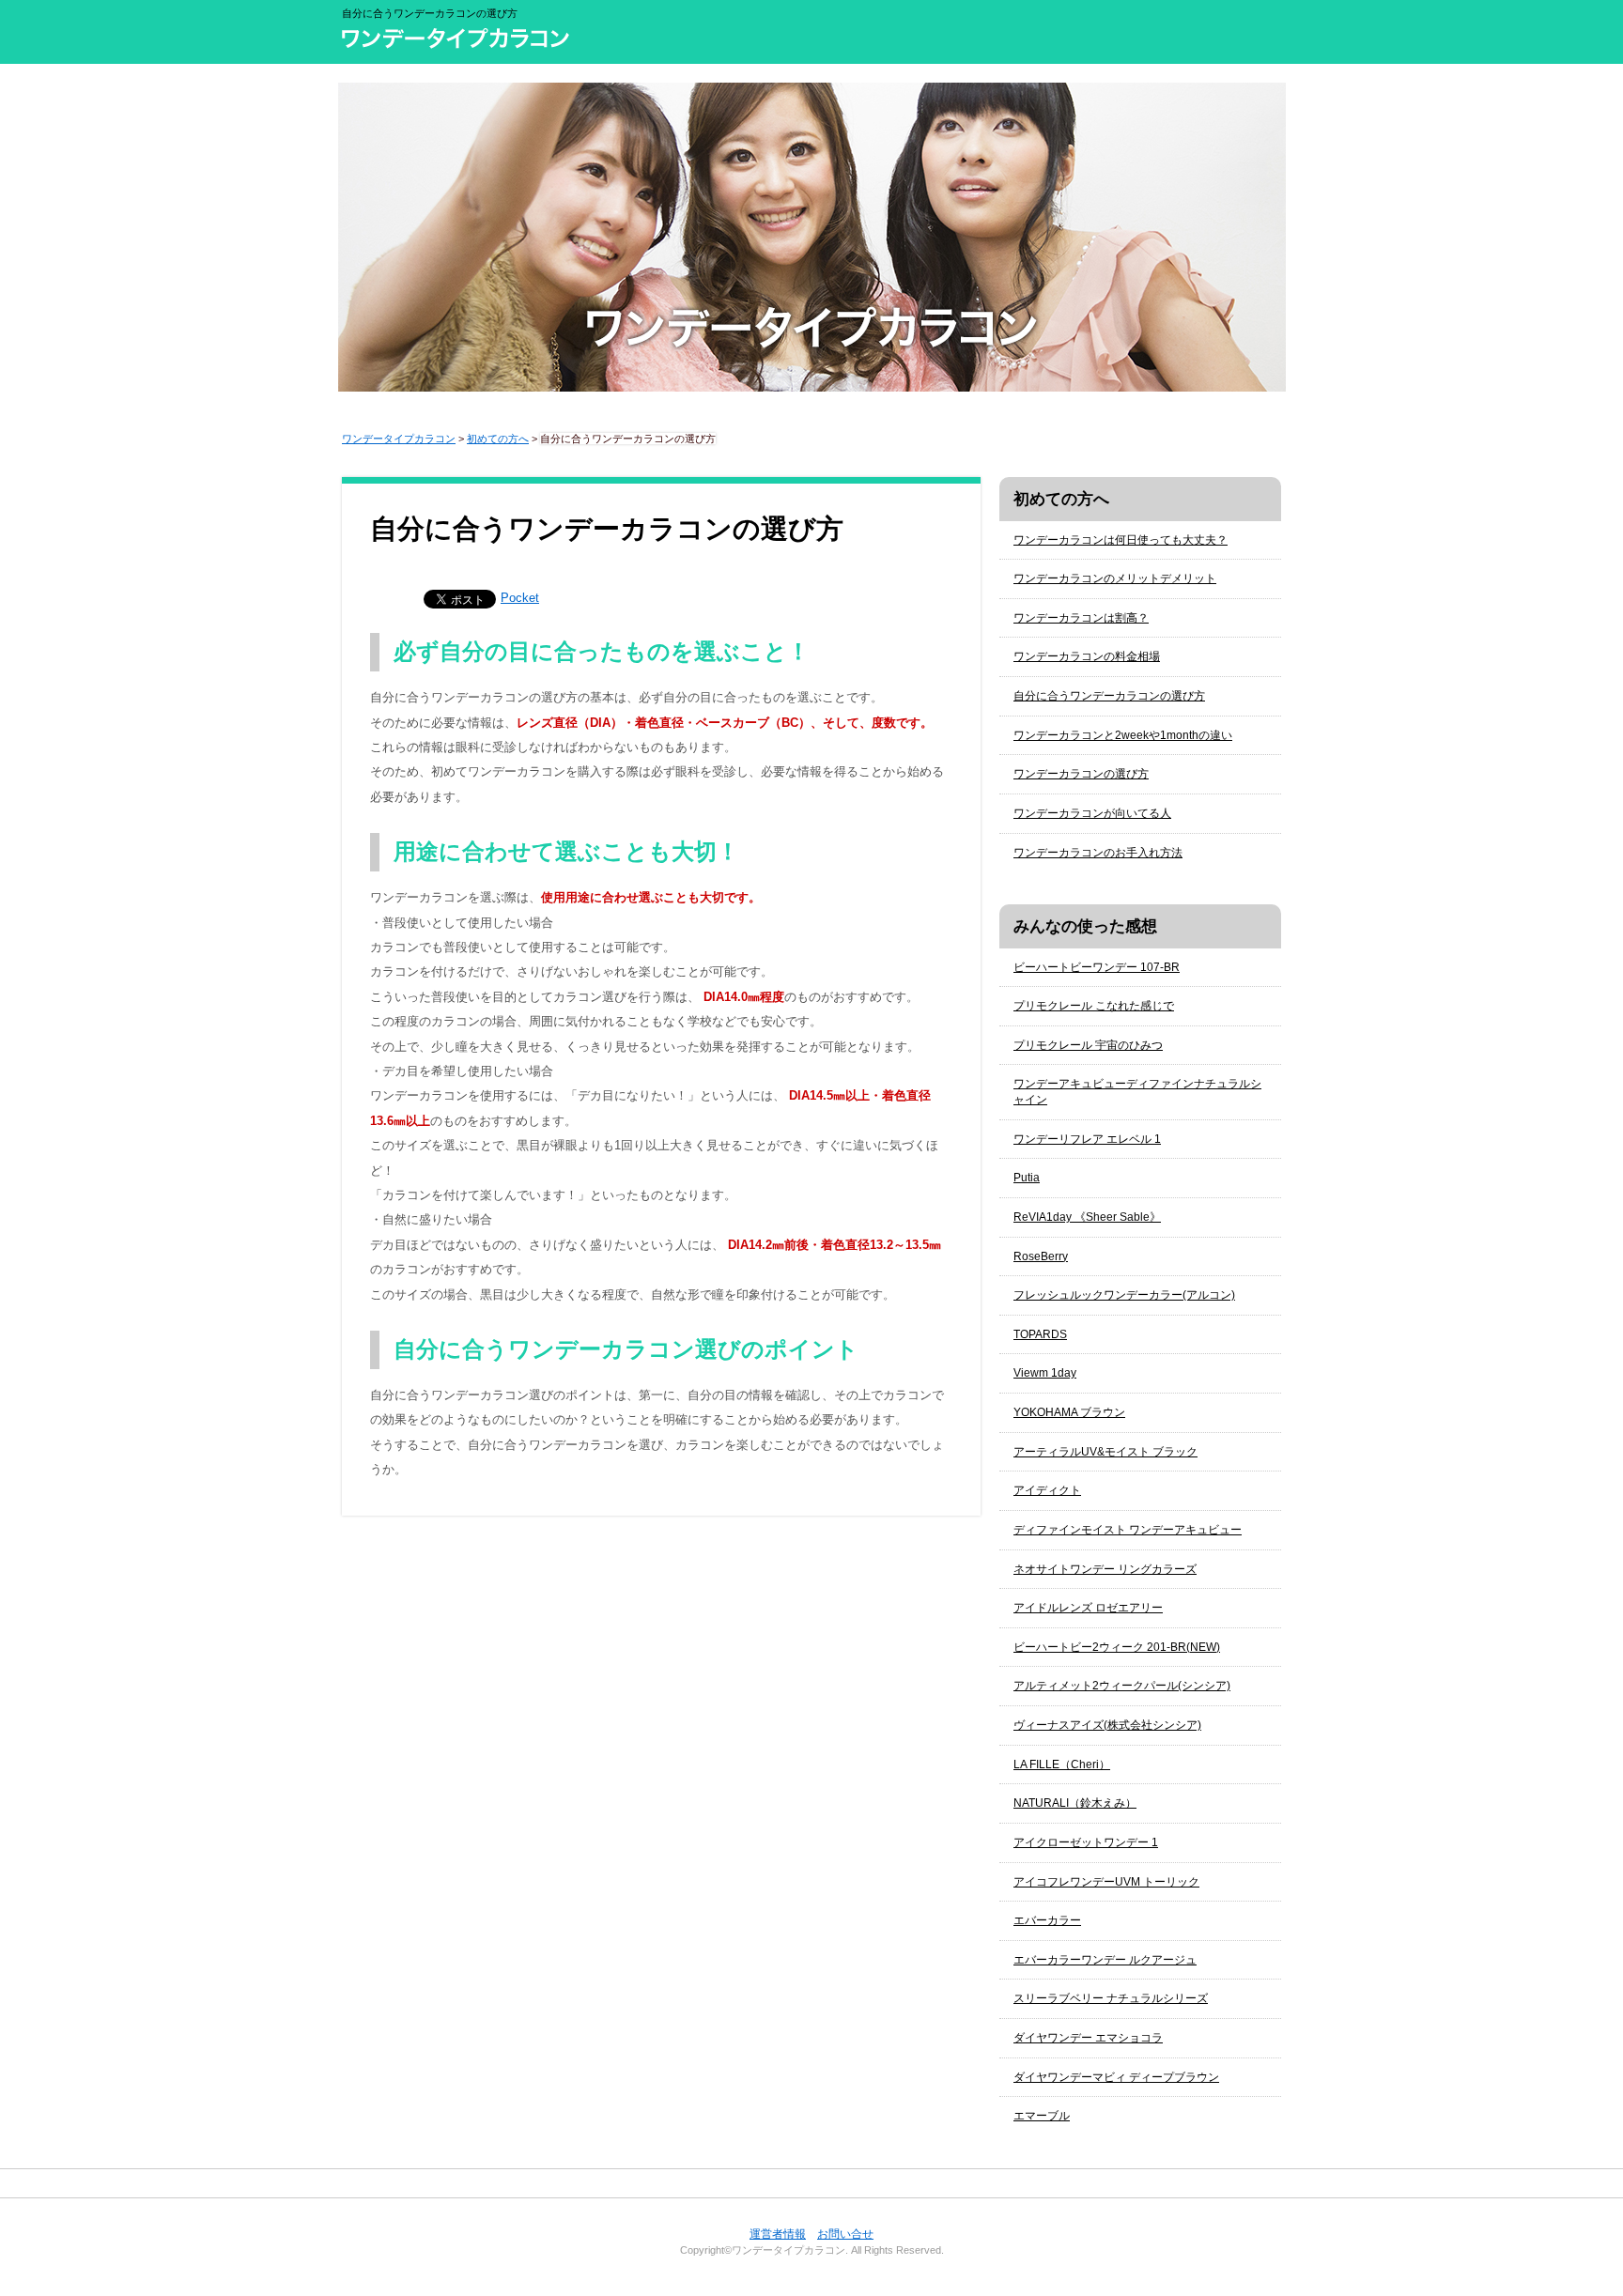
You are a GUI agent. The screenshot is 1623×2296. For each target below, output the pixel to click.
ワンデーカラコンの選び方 (1081, 774)
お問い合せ (845, 2234)
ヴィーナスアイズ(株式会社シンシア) (1107, 1725)
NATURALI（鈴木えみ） (1075, 1803)
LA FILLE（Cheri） (1062, 1764)
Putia (1027, 1178)
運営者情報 (778, 2234)
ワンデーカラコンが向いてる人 (1092, 813)
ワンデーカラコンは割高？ (1081, 618)
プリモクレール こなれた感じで (1094, 1006)
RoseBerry (1041, 1256)
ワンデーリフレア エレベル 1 (1087, 1139)
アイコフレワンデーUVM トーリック (1106, 1882)
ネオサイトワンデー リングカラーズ (1105, 1569)
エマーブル (1042, 2116)
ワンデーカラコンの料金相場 (1087, 656)
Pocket (520, 598)
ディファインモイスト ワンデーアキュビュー (1128, 1530)
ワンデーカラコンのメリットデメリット (1115, 578)
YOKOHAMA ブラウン (1069, 1412)
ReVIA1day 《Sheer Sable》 (1087, 1217)
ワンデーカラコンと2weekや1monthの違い (1123, 735)
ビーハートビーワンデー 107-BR (1097, 967)
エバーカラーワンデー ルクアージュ (1105, 1960)
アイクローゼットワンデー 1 (1086, 1842)
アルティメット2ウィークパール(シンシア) (1122, 1686)
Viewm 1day (1045, 1373)
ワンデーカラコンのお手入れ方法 (1098, 853)
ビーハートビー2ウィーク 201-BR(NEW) (1117, 1647)
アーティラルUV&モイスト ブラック (1105, 1452)
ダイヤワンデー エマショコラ (1088, 2038)
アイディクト (1047, 1490)
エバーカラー (1047, 1920)
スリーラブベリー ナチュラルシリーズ (1111, 1998)
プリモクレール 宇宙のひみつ (1088, 1045)
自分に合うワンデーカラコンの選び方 (1109, 696)
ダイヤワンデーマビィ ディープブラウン (1116, 2077)
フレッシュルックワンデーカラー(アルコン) (1124, 1295)
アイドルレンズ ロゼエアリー (1088, 1608)
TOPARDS (1040, 1334)
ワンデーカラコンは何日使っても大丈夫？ (1121, 540)
